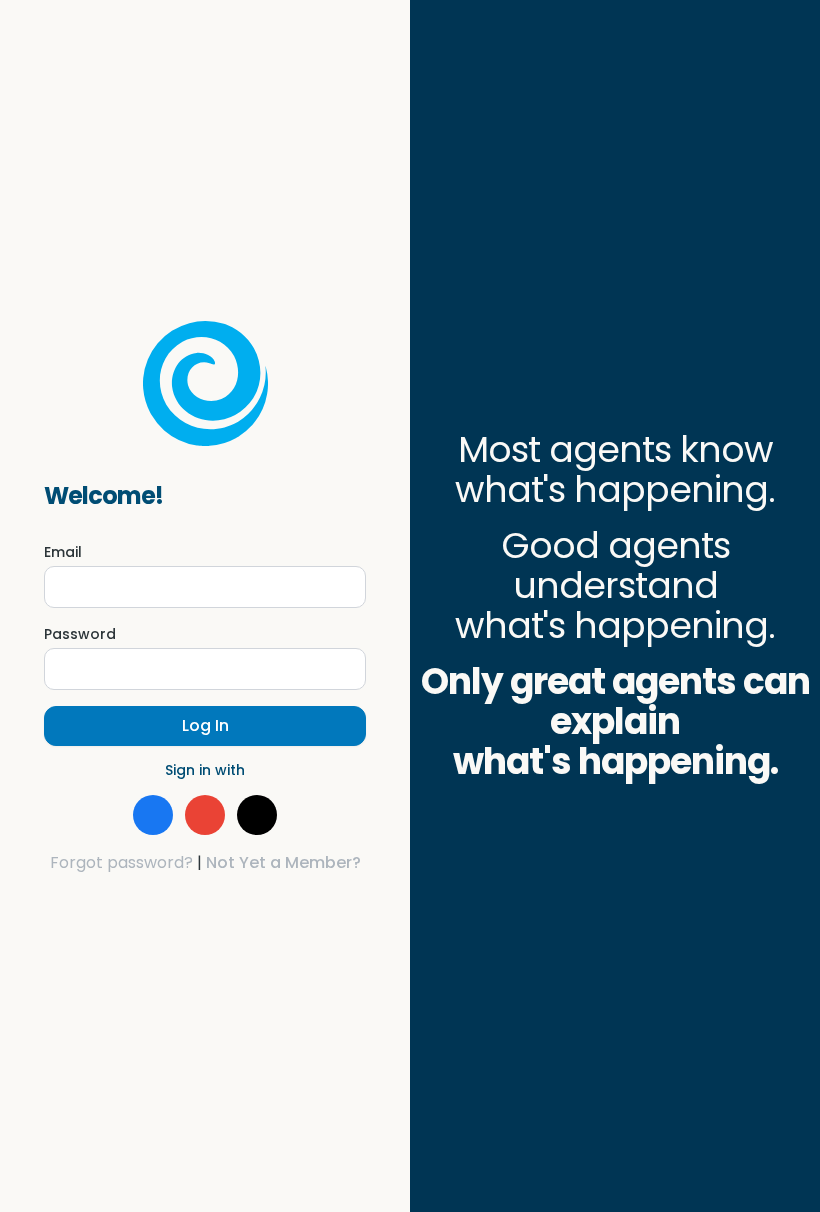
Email (63, 552)
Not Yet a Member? (283, 862)
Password (80, 634)
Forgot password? (121, 862)
